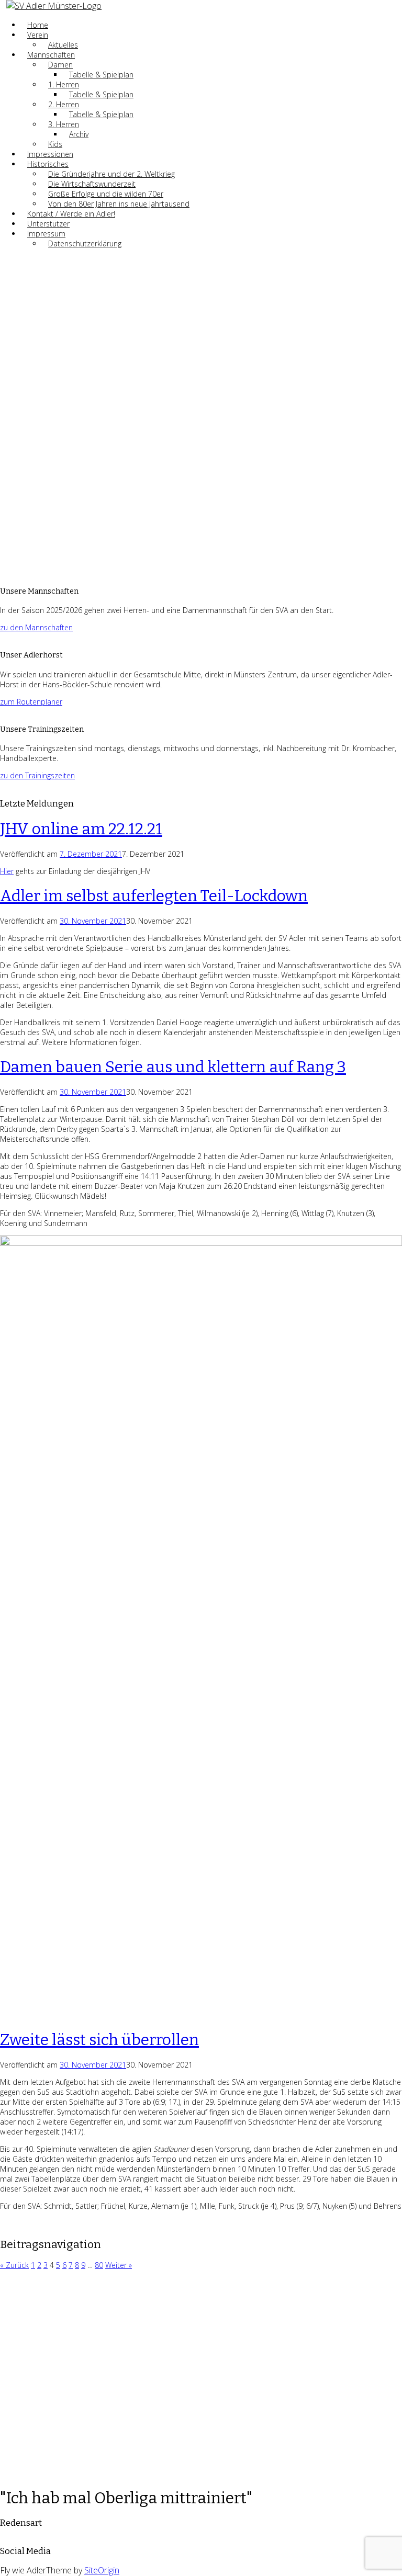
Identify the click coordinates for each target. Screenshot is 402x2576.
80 (99, 2265)
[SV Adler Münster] (54, 6)
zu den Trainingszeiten (37, 775)
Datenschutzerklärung (85, 243)
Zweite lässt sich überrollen (99, 2040)
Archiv (79, 134)
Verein (38, 35)
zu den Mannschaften (36, 627)
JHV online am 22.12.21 (81, 829)
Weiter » (119, 2265)
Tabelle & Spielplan (101, 75)
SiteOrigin (102, 2570)
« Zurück (14, 2265)
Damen (60, 65)
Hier (7, 871)
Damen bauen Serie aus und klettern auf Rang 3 (173, 1067)
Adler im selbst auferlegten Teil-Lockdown (154, 896)
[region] (201, 417)
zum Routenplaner (31, 702)
